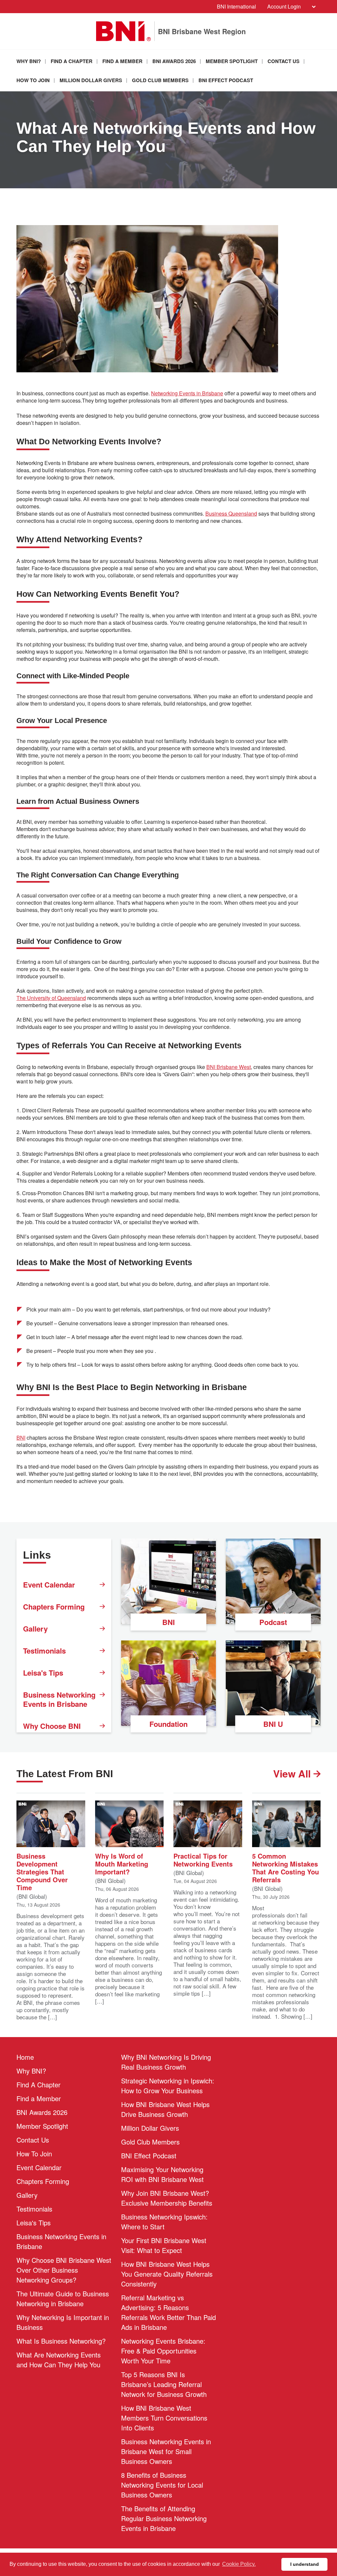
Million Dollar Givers (91, 80)
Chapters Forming (54, 1607)
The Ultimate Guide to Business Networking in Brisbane (63, 2298)
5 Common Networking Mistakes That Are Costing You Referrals (285, 1867)
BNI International (236, 6)
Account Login (284, 6)
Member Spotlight (232, 61)
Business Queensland (231, 514)
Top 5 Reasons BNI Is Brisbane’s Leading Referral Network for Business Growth (164, 2384)
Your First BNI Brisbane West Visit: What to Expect (164, 2245)
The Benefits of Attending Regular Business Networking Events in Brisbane (164, 2518)
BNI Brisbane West (229, 1067)
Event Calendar (49, 1585)
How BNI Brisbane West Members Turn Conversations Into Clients (164, 2418)
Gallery (35, 1629)
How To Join (33, 80)
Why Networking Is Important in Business (63, 2322)
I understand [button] (305, 2564)
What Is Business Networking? (61, 2341)
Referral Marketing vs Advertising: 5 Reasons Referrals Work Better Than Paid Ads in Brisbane (168, 2312)
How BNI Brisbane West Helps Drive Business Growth (165, 2109)
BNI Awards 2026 (174, 61)
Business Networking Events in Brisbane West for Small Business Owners (166, 2451)
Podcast (273, 1622)
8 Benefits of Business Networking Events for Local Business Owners (162, 2485)
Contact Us (284, 61)
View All (293, 1774)
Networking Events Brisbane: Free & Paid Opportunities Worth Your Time (163, 2351)
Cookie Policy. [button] (239, 2564)
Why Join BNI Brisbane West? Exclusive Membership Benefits (167, 2198)
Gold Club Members (160, 80)
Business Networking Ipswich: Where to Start (164, 2222)
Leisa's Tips (43, 1673)
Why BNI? (29, 61)
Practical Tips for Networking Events (203, 1859)
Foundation (168, 1724)
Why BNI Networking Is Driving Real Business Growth (166, 2062)
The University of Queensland (51, 998)
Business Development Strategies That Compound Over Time (42, 1871)
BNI (21, 1438)
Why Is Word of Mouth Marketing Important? (122, 1863)
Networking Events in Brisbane (187, 393)
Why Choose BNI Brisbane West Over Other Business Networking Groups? (64, 2270)
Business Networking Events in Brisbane (59, 1699)
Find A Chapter (72, 61)
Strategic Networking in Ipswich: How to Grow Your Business (168, 2086)
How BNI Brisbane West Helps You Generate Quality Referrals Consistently (167, 2274)
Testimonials (44, 1651)
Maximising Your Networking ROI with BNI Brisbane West (162, 2174)
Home (25, 2057)
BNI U (273, 1724)
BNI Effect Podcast (226, 80)
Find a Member (122, 61)
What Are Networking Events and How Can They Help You (59, 2360)
